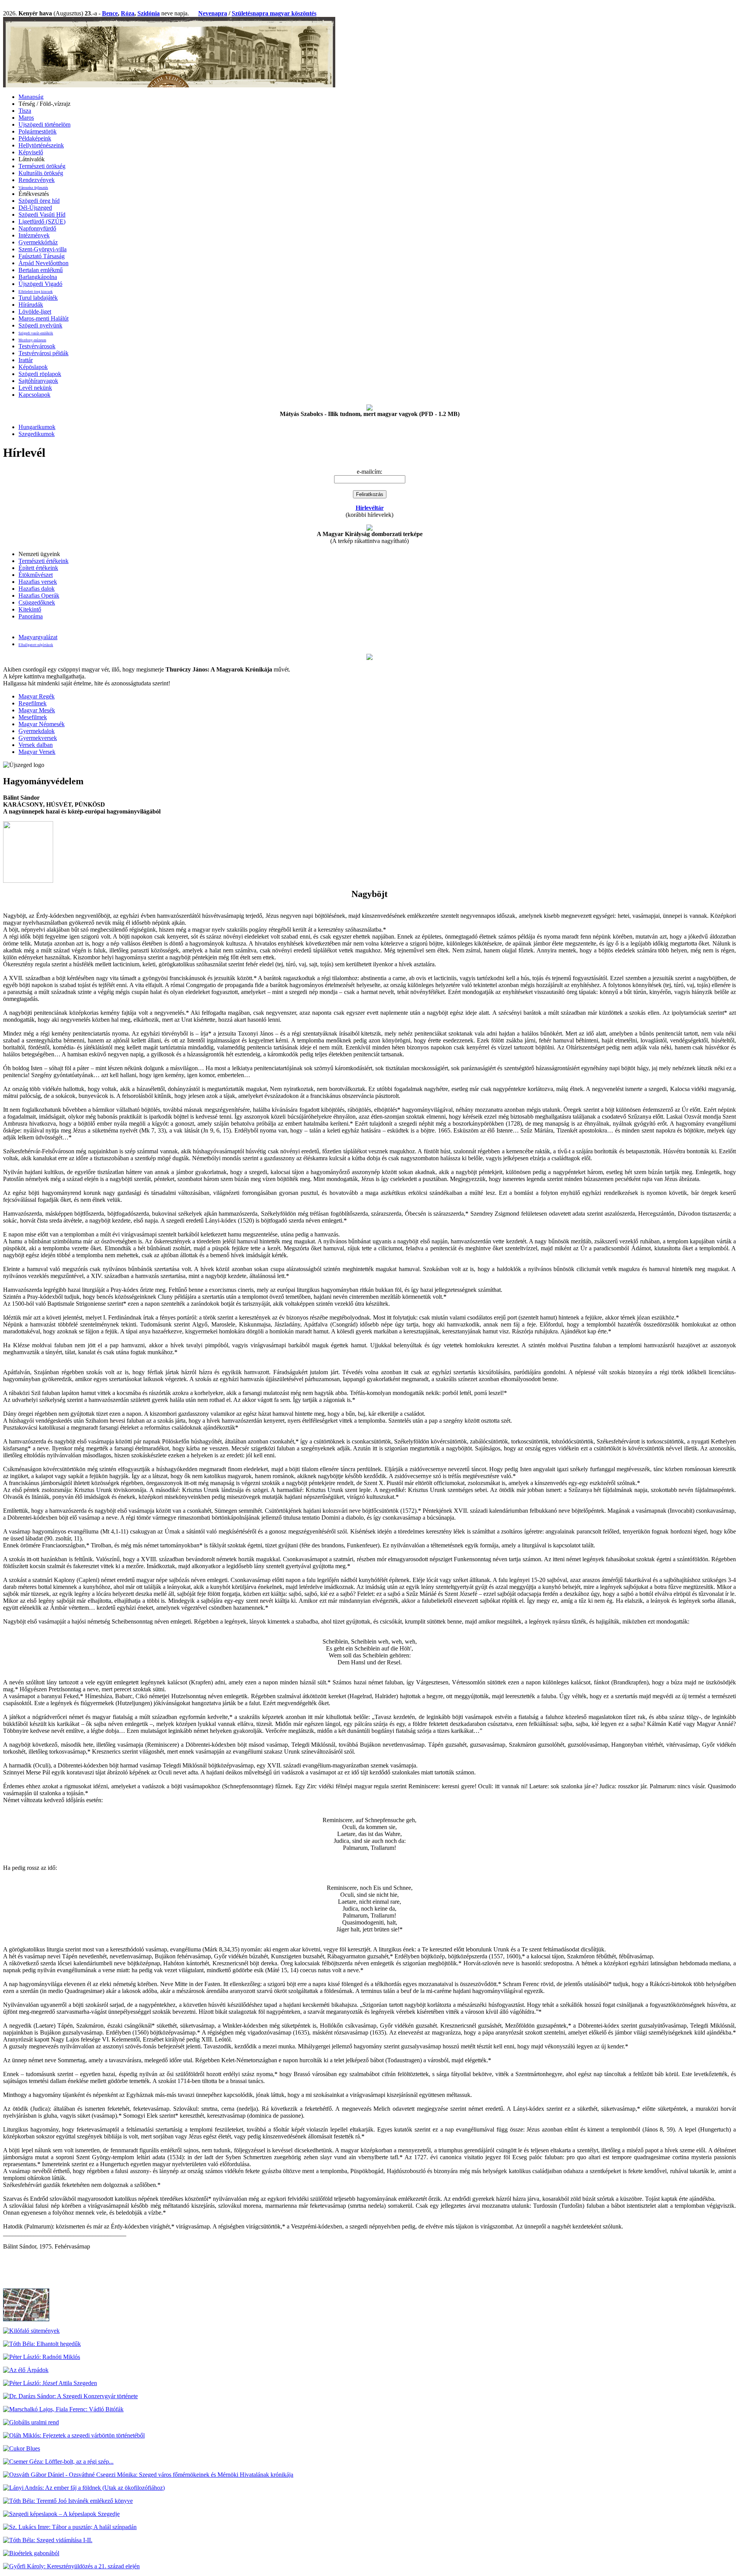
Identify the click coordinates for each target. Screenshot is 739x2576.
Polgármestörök (38, 131)
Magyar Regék (37, 696)
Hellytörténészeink (41, 145)
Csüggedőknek (37, 602)
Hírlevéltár (370, 508)
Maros (26, 118)
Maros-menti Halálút (43, 318)
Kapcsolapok (34, 395)
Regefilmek (33, 703)
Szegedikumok (37, 434)
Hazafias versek (38, 582)
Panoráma (31, 616)
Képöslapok (33, 367)
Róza (128, 13)
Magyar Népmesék (42, 724)
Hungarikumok (37, 427)
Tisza (25, 111)
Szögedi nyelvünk (40, 325)
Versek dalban (36, 745)
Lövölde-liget (35, 312)
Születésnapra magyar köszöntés (274, 13)
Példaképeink (35, 138)
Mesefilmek (33, 717)
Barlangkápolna (38, 277)
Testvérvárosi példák (43, 353)
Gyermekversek (38, 738)
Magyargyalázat (38, 637)
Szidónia (149, 13)
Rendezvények (37, 180)
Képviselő (31, 152)
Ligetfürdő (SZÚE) (42, 221)
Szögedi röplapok (40, 374)
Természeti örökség (42, 166)
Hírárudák (31, 305)
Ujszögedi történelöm (44, 124)
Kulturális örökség (41, 173)
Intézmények (34, 235)
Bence (110, 13)
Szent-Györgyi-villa (43, 249)
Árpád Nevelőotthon (43, 263)
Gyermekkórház (38, 242)
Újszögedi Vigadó (40, 284)
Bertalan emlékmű (41, 270)
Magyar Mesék (37, 710)
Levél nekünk (35, 388)
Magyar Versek (37, 752)
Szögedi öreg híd (39, 201)
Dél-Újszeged (35, 208)
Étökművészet (36, 575)
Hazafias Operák (39, 596)
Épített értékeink (38, 568)
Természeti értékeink (43, 561)
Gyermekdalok (37, 731)
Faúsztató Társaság (42, 256)
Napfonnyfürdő (37, 228)
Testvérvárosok (37, 346)
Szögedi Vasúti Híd (42, 215)
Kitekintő (30, 609)
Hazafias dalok (37, 589)
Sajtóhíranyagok (38, 381)
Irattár (26, 360)
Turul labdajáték (38, 298)
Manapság (31, 97)
